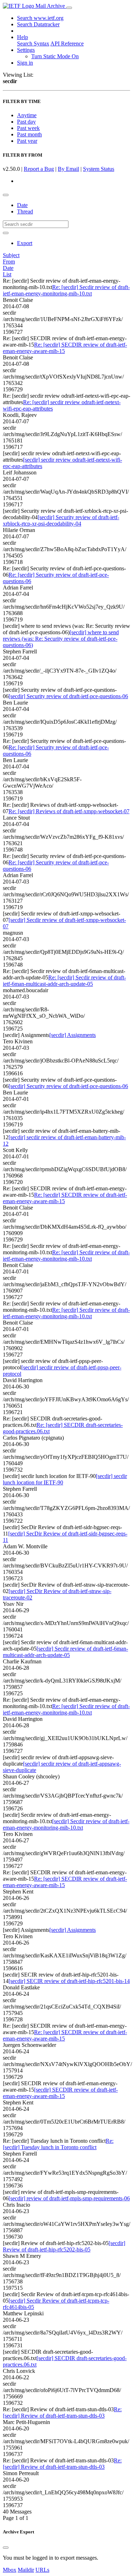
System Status (99, 169)
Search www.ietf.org (40, 18)
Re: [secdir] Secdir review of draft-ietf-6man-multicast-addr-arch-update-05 (64, 981)
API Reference (67, 44)
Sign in (25, 63)
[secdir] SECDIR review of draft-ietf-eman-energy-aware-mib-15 (60, 2093)
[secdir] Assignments (73, 1035)
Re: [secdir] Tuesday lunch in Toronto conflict (58, 2144)
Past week (28, 128)
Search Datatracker (38, 24)
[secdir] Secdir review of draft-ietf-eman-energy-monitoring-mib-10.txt (66, 1824)
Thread (25, 211)
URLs (42, 2570)
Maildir (26, 2570)
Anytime (27, 115)
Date (22, 205)
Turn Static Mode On (55, 56)
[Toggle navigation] (69, 8)
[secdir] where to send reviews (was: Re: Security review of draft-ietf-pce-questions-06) (61, 639)
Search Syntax (33, 44)
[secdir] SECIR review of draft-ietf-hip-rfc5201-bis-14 (69, 1981)
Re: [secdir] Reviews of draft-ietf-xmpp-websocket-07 (69, 811)
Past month (29, 134)
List (7, 274)
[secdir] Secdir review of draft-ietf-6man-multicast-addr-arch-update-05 (65, 1652)
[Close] (6, 2548)
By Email (68, 169)
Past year (27, 141)
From (9, 262)
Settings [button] (26, 50)
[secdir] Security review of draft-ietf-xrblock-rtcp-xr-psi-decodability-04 (61, 520)
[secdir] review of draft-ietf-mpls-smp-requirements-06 (69, 2198)
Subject (11, 255)
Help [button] (23, 37)
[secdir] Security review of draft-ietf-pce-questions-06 (68, 696)
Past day (26, 122)
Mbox (10, 2570)
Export (25, 243)
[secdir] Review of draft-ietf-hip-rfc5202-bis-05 (64, 2246)
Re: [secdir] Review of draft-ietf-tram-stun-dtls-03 (62, 2412)
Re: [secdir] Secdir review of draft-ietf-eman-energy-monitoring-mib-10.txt (66, 290)
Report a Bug (39, 169)
